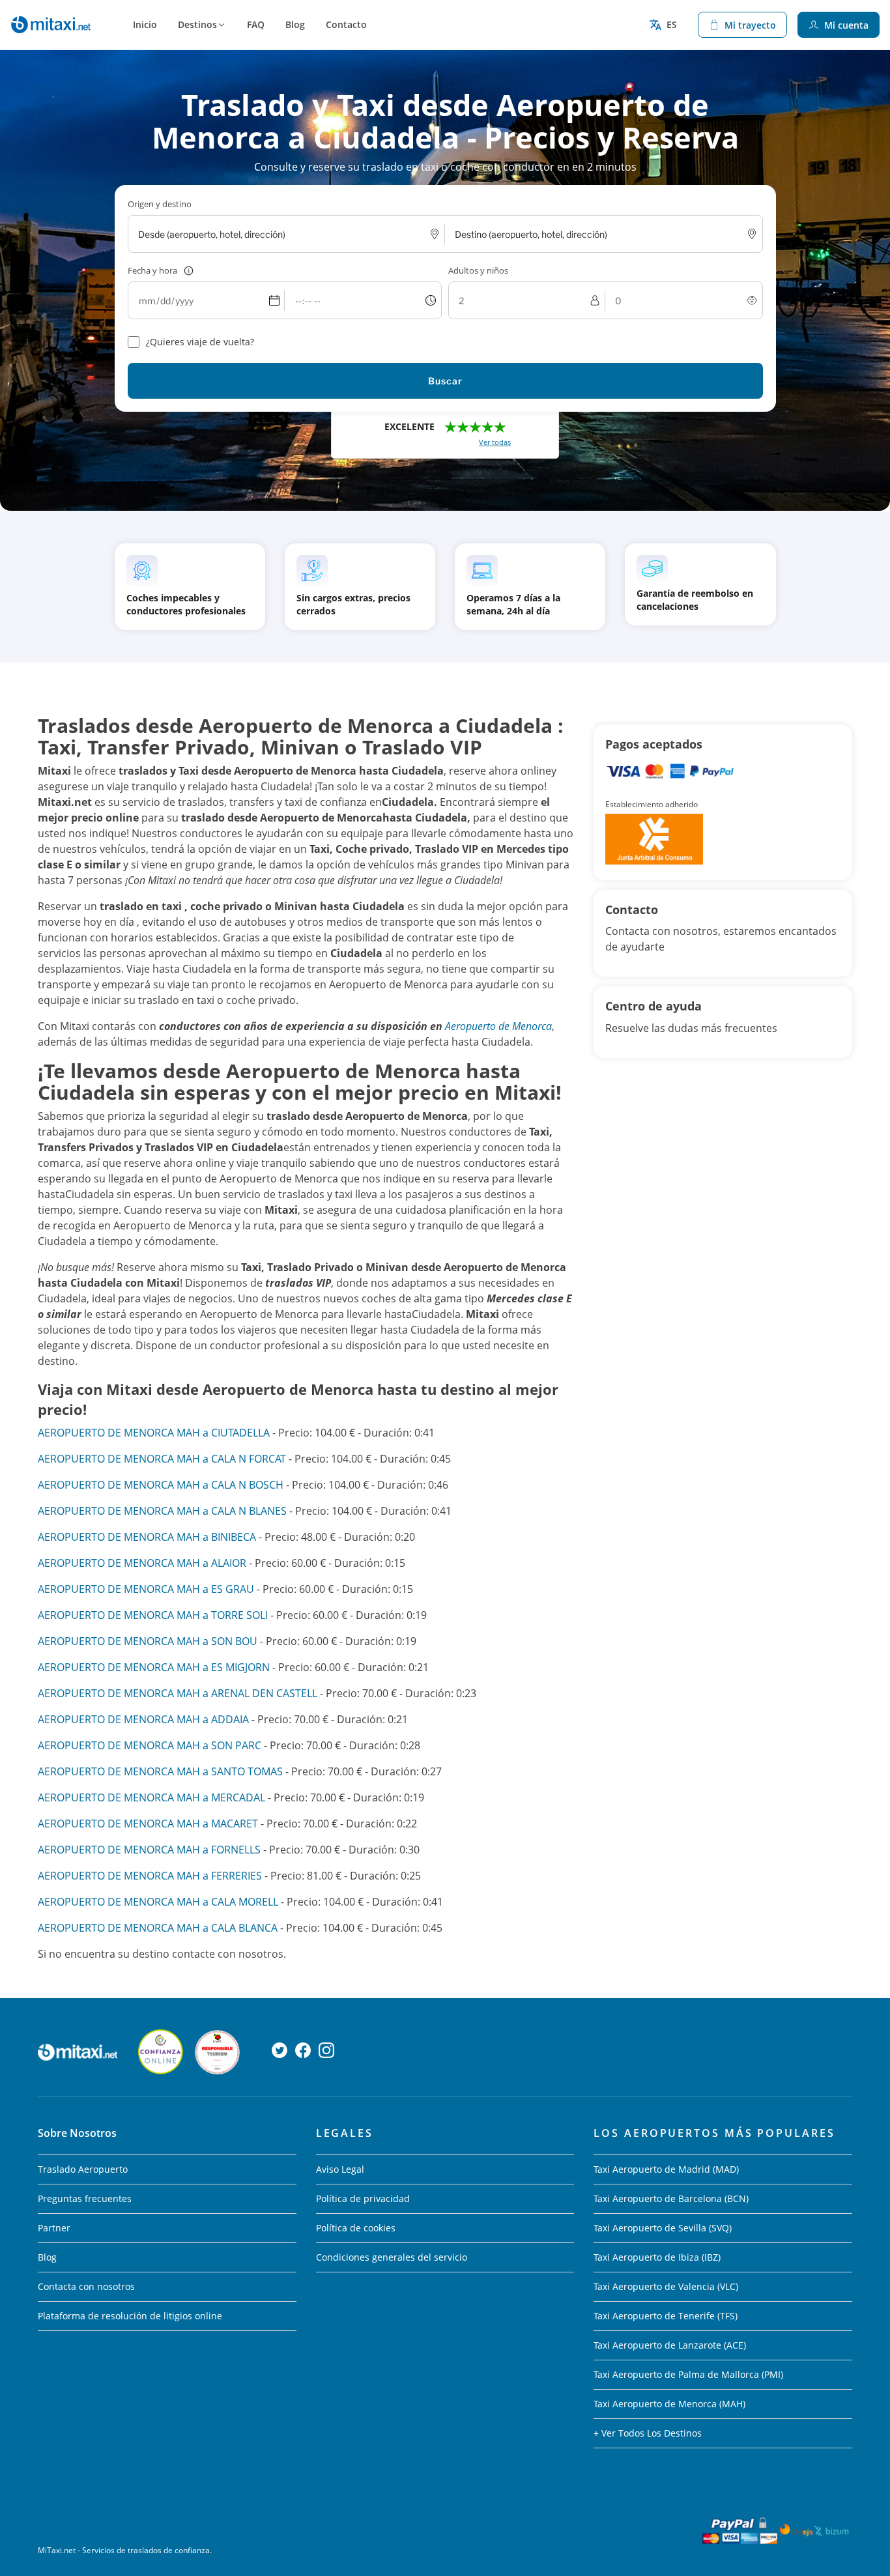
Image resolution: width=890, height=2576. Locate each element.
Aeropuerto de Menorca (498, 1026)
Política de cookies (356, 2228)
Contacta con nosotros (86, 2286)
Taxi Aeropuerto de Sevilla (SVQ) (663, 2228)
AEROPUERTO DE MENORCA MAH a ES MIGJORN (154, 1667)
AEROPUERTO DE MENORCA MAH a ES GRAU (146, 1589)
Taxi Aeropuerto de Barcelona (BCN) (671, 2198)
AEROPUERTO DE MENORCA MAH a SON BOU (148, 1641)
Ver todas (495, 442)
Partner (54, 2228)
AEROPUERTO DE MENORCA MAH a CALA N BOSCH (161, 1485)
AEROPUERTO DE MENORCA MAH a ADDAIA (143, 1719)
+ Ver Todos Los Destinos (648, 2433)
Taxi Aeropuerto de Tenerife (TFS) (666, 2316)
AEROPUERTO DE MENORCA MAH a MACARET (148, 1824)
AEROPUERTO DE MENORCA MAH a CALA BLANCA (158, 1928)
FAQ (256, 24)
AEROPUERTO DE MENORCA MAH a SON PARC (150, 1745)
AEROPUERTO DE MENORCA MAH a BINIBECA (147, 1537)
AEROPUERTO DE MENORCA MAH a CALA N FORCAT (162, 1459)
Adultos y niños (478, 270)
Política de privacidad (363, 2198)
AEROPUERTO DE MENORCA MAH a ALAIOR (142, 1563)
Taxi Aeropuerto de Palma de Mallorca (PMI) (688, 2374)
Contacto (346, 24)
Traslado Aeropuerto (83, 2169)
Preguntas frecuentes (85, 2198)
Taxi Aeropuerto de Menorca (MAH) (669, 2404)
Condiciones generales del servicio (392, 2257)
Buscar (445, 381)
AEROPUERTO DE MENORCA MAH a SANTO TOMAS (160, 1771)
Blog (295, 24)
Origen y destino (160, 204)
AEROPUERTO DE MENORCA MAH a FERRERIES (150, 1876)
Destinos (197, 24)
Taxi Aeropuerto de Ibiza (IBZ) (657, 2257)
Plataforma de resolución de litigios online (130, 2316)
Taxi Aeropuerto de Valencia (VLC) (666, 2286)
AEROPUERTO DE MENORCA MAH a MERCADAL (151, 1797)
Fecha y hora (152, 270)
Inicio (145, 24)
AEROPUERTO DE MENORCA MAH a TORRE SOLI (153, 1615)
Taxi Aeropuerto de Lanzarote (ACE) (670, 2345)
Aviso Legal (340, 2169)
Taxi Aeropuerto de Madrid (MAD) (666, 2169)
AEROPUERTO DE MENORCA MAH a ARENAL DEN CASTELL (178, 1693)
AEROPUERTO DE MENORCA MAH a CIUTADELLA (154, 1433)
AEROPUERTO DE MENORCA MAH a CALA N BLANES (162, 1511)
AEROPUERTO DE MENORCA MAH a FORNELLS (149, 1850)
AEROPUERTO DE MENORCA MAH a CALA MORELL (158, 1902)
